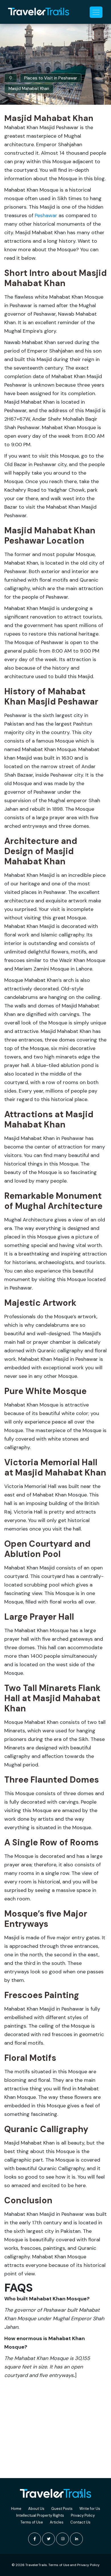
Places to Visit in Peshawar (51, 78)
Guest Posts (62, 2509)
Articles (57, 2522)
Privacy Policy (83, 2515)
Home (16, 2509)
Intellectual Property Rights (40, 2515)
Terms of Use (32, 2522)
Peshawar (46, 215)
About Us (36, 2509)
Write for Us (90, 2509)
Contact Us (80, 2522)
